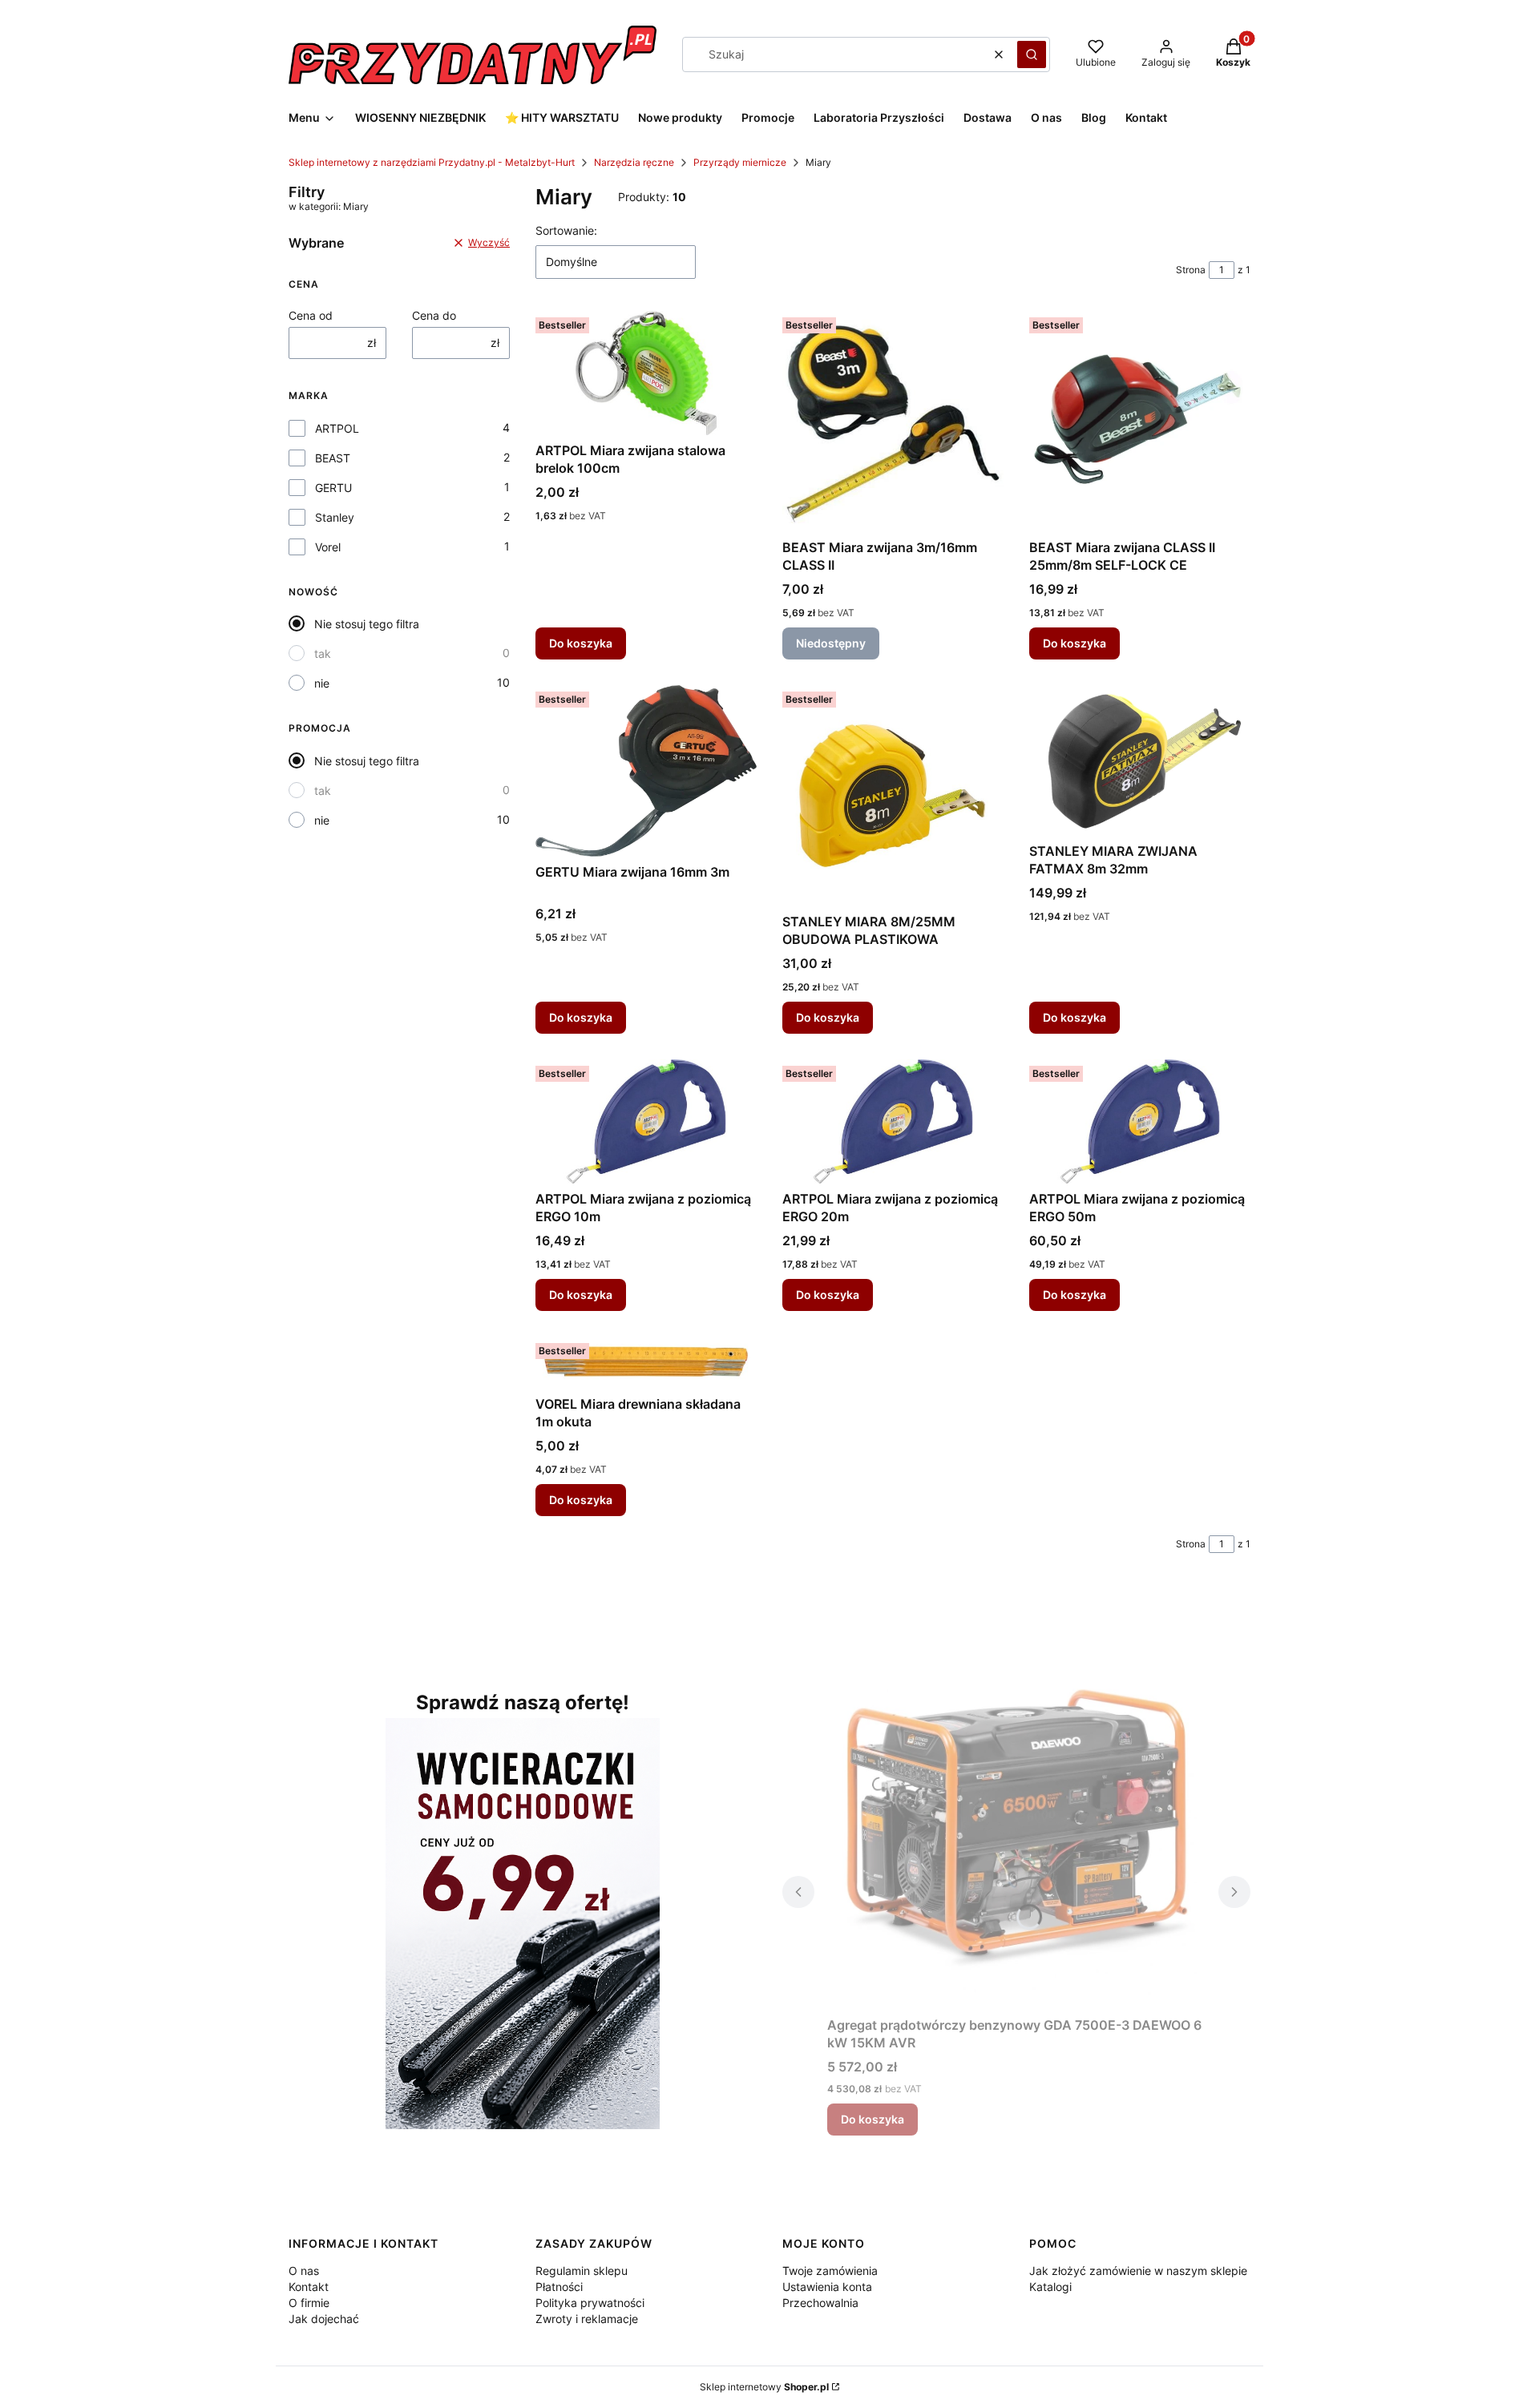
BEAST (333, 458)
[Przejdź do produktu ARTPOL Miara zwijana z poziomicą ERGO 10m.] (646, 1121)
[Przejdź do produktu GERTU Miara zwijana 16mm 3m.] (646, 771)
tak (323, 653)
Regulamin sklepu (582, 2271)
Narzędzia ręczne (634, 162)
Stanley (335, 517)
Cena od (311, 315)
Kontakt (309, 2287)
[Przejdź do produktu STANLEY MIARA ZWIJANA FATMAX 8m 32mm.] (1140, 760)
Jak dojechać (324, 2319)
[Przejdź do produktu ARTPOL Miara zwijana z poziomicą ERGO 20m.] (893, 1121)
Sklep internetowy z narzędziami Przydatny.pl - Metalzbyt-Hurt (432, 162)
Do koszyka (581, 643)
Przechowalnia (820, 2303)
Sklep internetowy (764, 2387)
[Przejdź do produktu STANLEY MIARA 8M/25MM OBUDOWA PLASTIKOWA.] (893, 796)
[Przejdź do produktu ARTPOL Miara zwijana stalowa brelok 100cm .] (646, 373)
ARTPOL (337, 428)
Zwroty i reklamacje (587, 2319)
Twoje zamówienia (830, 2271)
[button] (1032, 54)
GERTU (333, 488)
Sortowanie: (566, 230)
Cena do (434, 315)
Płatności (559, 2287)
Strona (1191, 270)
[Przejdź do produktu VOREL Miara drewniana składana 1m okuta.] (646, 1363)
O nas (304, 2271)
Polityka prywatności (590, 2303)
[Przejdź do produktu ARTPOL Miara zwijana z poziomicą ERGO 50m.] (1140, 1121)
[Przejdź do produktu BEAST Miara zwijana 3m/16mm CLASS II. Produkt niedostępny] (893, 422)
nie (322, 683)
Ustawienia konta (827, 2287)
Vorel (328, 547)
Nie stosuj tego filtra (367, 624)
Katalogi (1050, 2287)
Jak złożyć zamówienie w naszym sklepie (1138, 2271)
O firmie (309, 2303)
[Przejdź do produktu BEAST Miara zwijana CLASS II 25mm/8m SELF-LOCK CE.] (1140, 422)
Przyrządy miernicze (740, 162)
